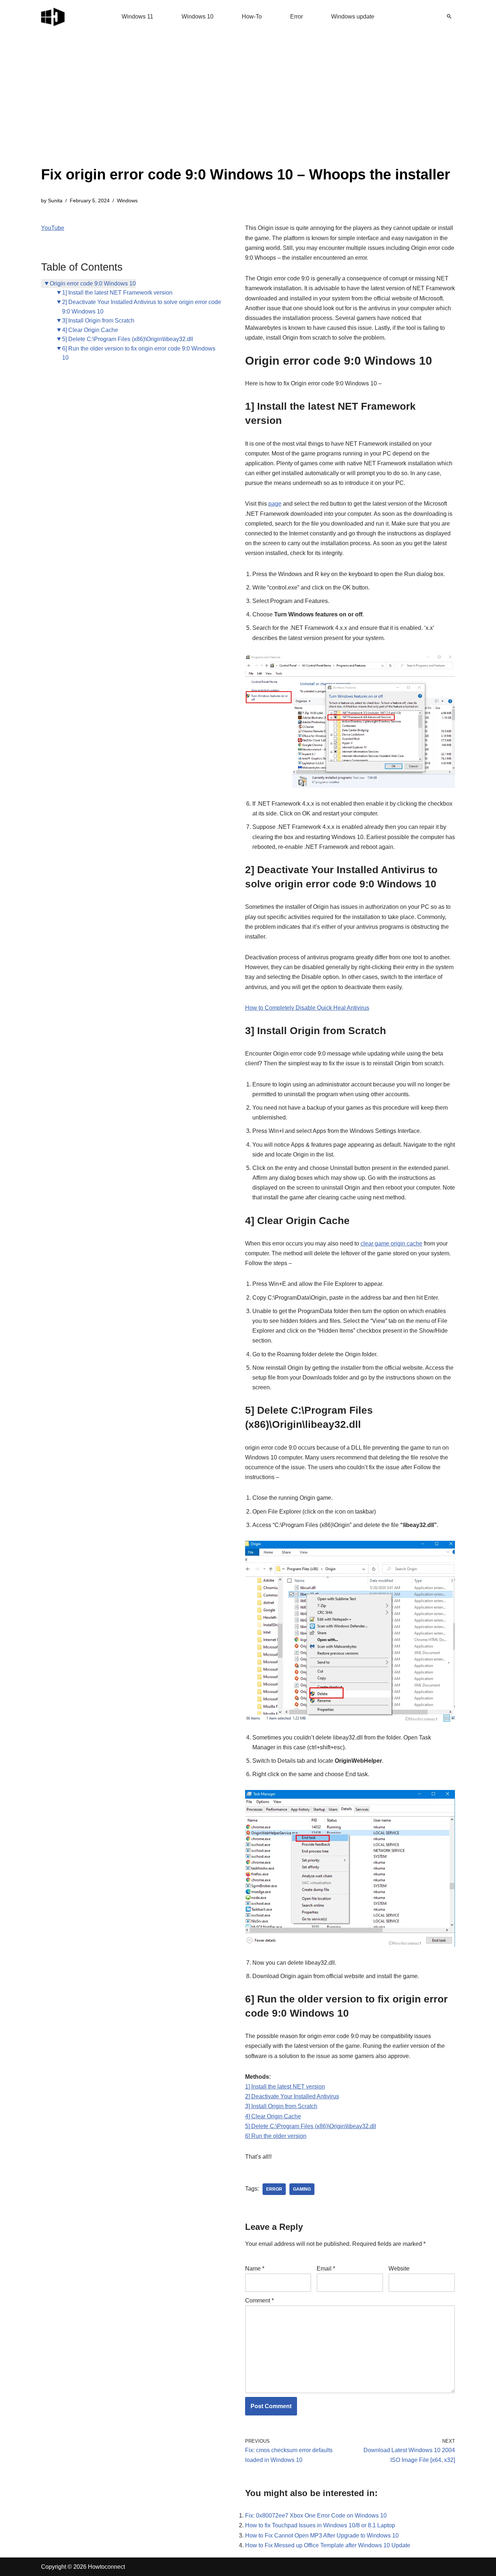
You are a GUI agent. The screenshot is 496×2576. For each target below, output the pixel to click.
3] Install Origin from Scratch (98, 321)
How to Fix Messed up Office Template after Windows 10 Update (328, 2545)
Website (399, 2269)
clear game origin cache (391, 1244)
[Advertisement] (246, 109)
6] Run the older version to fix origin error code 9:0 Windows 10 (139, 353)
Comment (259, 2300)
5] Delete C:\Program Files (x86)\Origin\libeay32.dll (128, 339)
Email (326, 2269)
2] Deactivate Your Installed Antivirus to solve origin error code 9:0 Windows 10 (142, 307)
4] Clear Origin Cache (90, 330)
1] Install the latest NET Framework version (117, 293)
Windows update (353, 17)
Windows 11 (137, 17)
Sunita (55, 201)
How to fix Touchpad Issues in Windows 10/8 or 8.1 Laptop (320, 2525)
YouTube (53, 228)
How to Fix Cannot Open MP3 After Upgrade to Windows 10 (322, 2536)
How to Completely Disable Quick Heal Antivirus (307, 1008)
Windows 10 (198, 17)
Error (296, 17)
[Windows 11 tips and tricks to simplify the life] (53, 16)
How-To (252, 17)
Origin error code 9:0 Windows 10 (93, 283)
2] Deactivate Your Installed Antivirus (292, 2096)
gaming (302, 2189)
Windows (127, 201)
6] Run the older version (276, 2136)
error (274, 2189)
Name (255, 2269)
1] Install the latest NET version (285, 2087)
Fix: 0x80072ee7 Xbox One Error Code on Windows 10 (316, 2516)
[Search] (449, 16)
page (275, 504)
